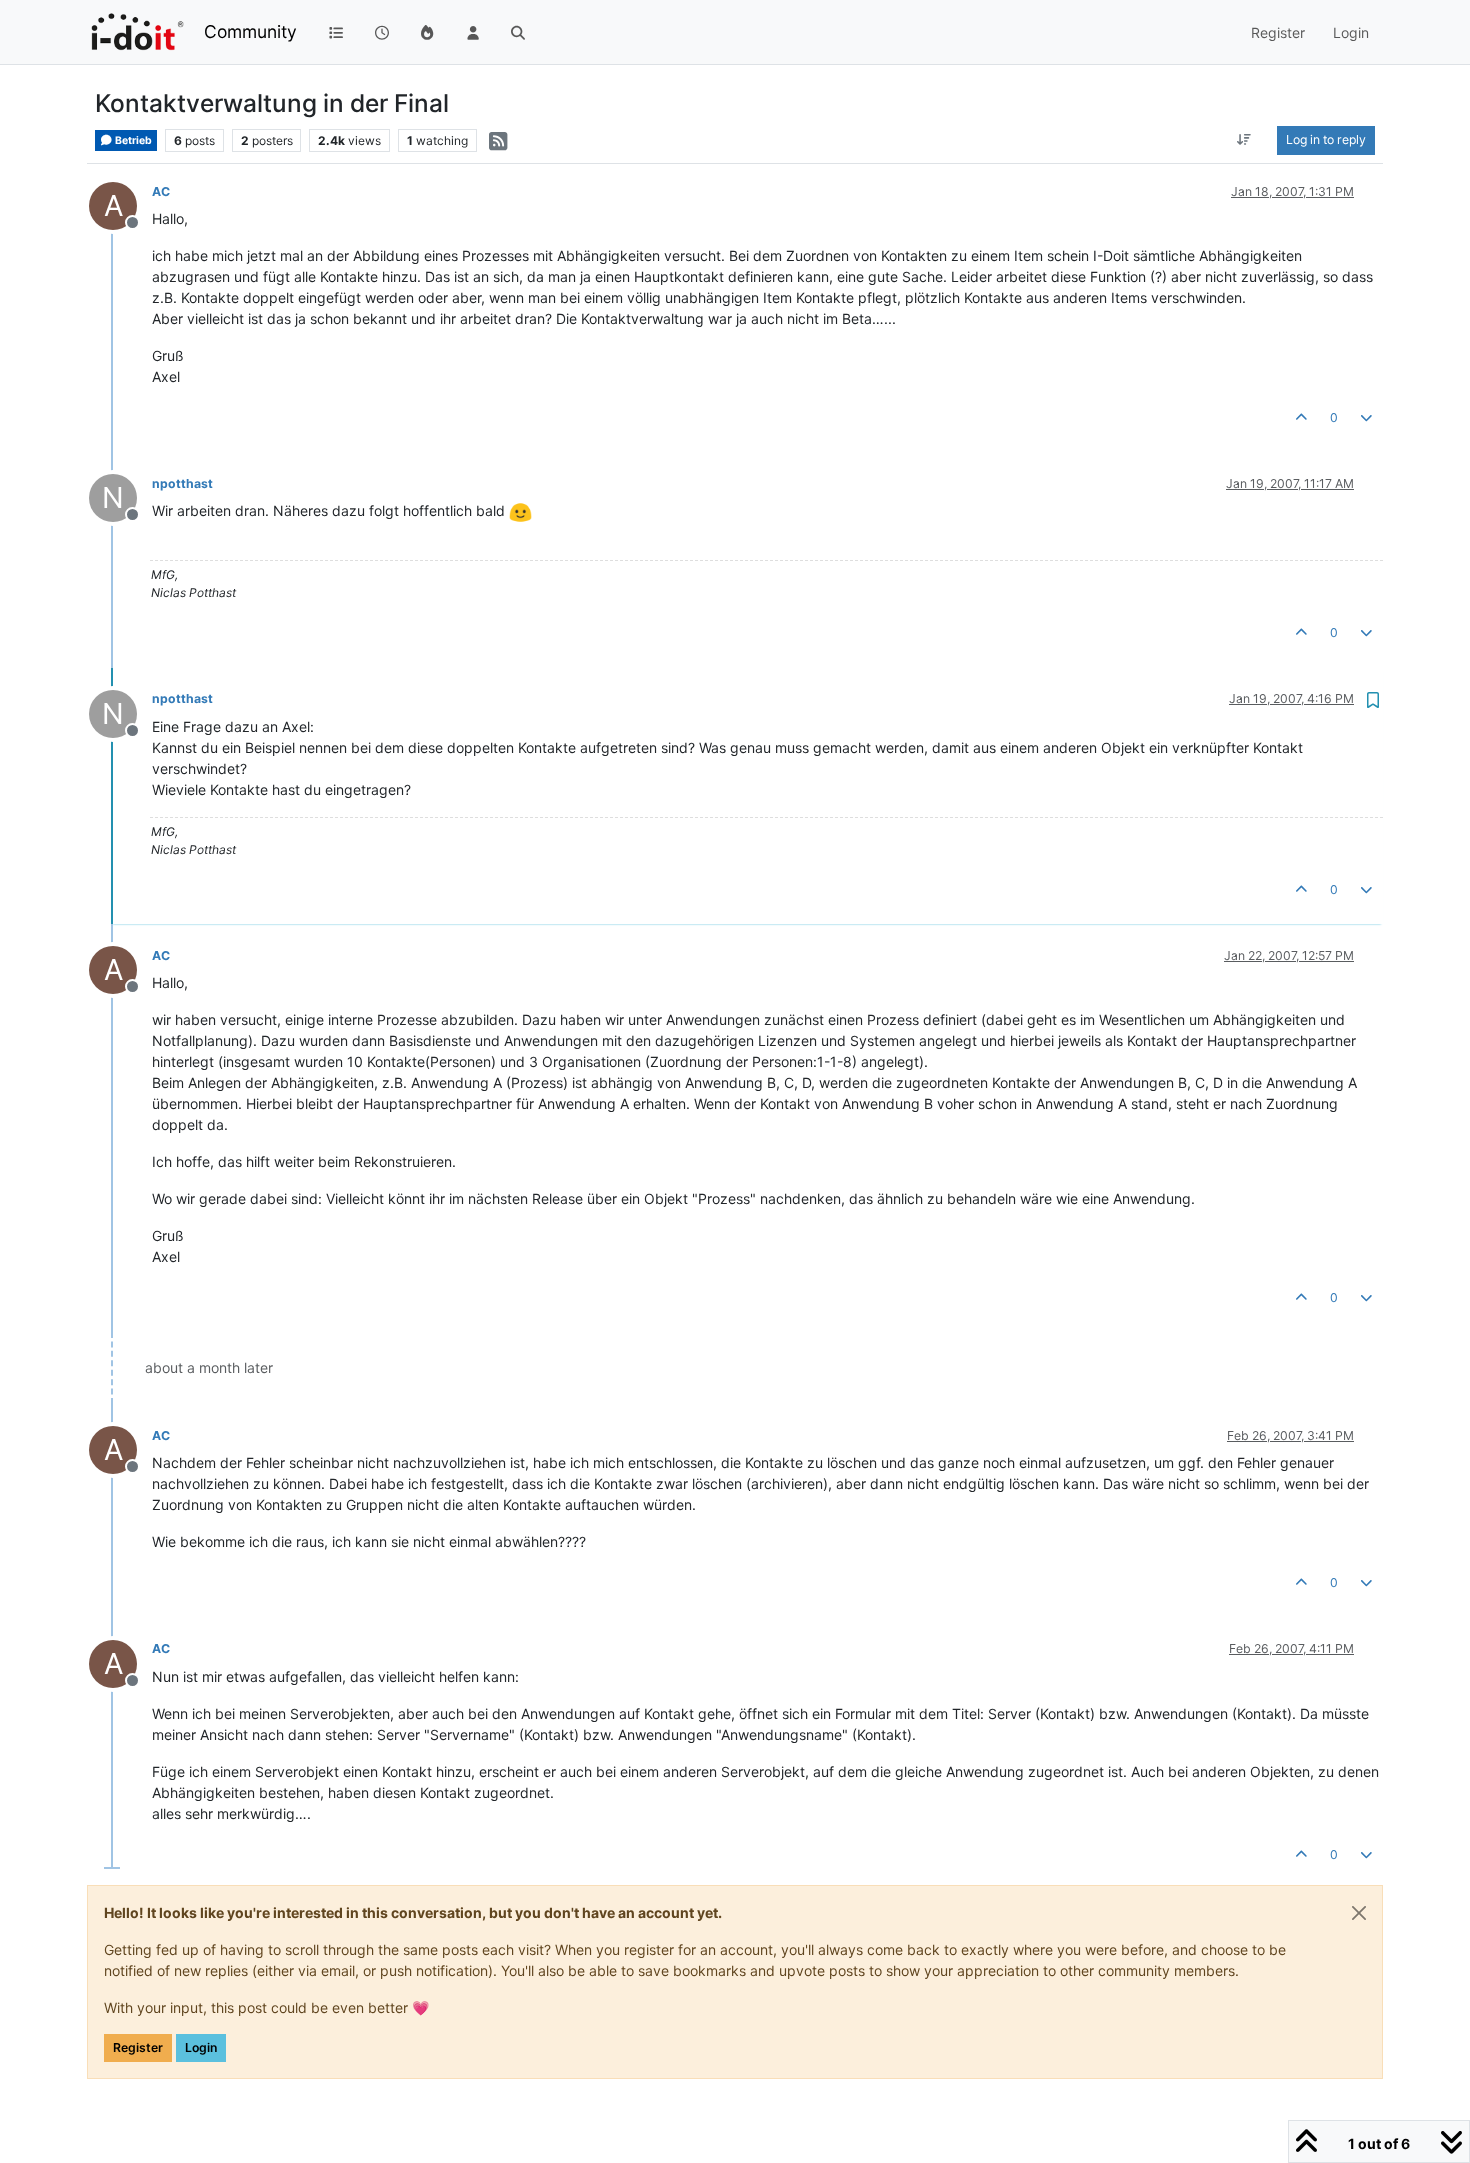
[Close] (1359, 1913)
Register (138, 2047)
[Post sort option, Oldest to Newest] (1244, 140)
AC (161, 191)
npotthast (182, 483)
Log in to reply (1326, 139)
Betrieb (132, 140)
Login (201, 2047)
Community (250, 31)
